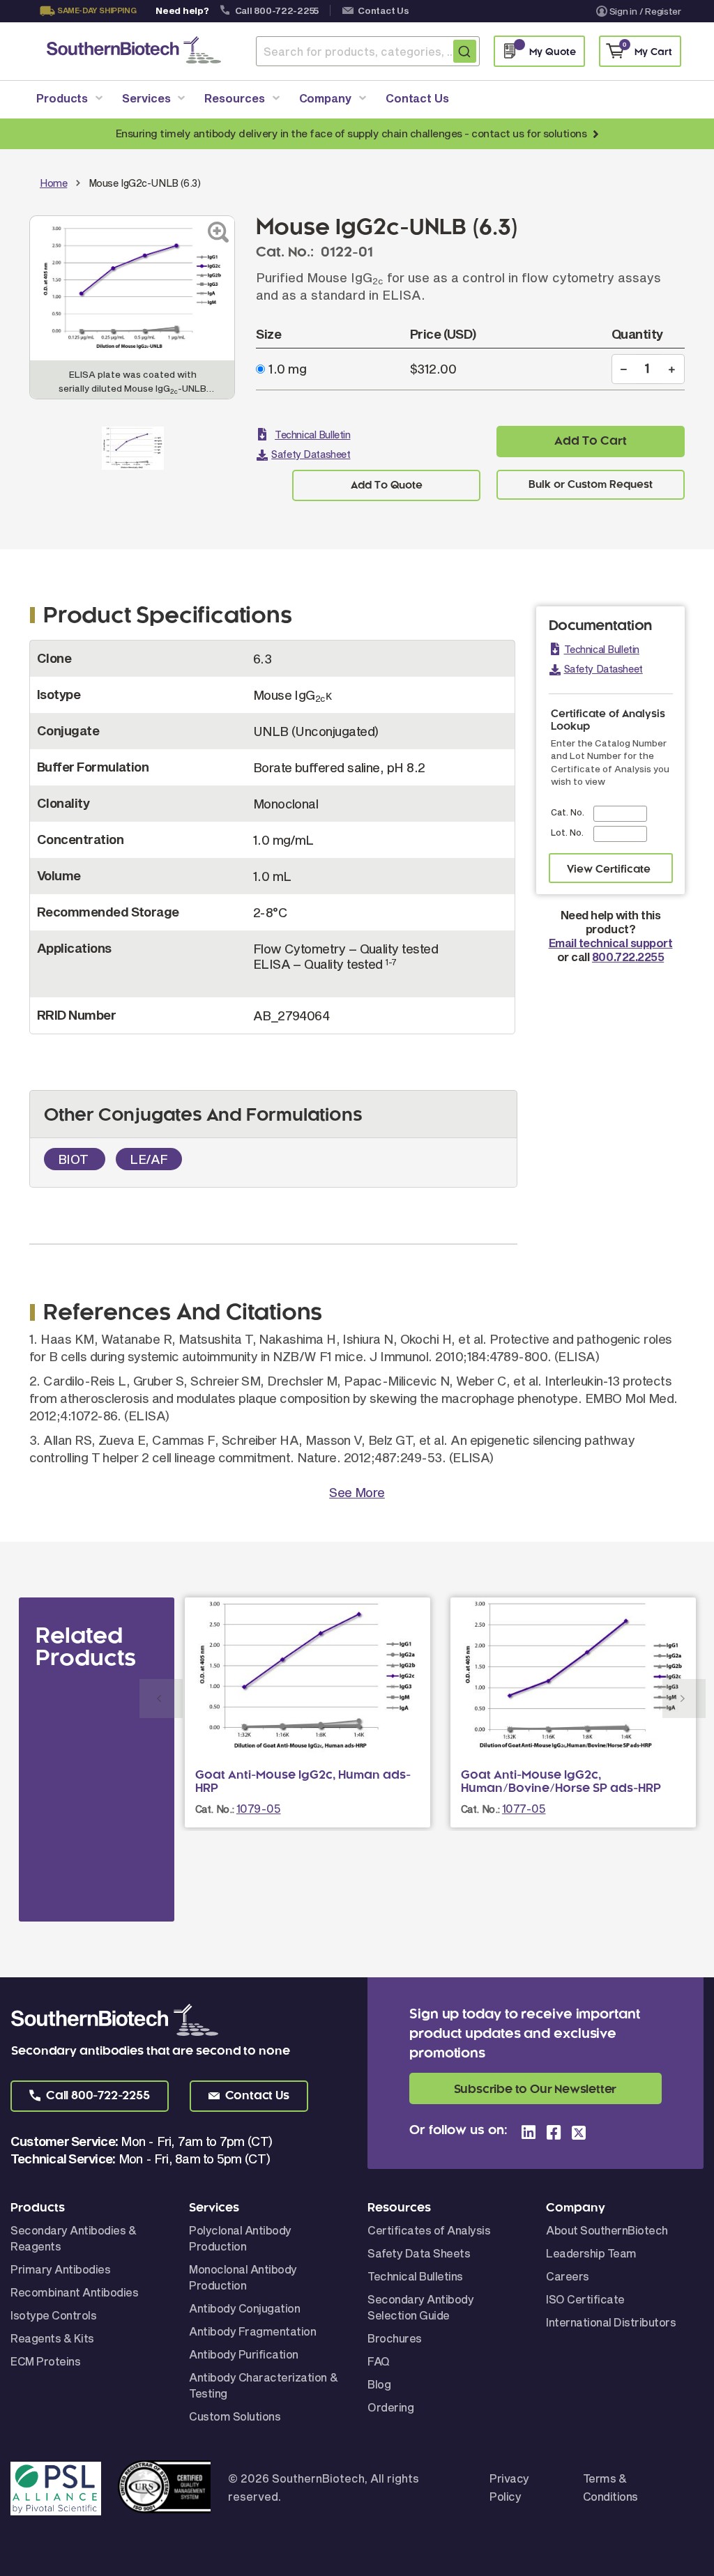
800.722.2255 (628, 957)
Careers (568, 2276)
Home (53, 183)
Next (684, 1699)
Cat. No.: (215, 1809)
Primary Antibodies (60, 2269)
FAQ (379, 2361)
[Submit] (465, 51)
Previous (161, 1699)
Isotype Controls (53, 2315)
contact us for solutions (529, 133)
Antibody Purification (244, 2354)
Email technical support (611, 943)
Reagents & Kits (52, 2338)
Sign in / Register (645, 11)
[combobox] (368, 51)
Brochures (395, 2338)
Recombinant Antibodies (74, 2292)
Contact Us (383, 10)
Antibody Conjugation (244, 2308)
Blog (379, 2384)
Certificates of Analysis (429, 2230)
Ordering (390, 2407)
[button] (90, 2096)
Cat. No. (568, 812)
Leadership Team (591, 2253)
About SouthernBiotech (607, 2230)
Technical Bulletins (415, 2276)
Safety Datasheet (311, 454)
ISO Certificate (585, 2299)
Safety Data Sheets (419, 2253)
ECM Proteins (45, 2361)
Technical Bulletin (312, 435)
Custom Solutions (235, 2416)
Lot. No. (567, 832)
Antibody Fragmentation (252, 2331)
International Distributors (611, 2322)
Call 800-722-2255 (277, 10)
